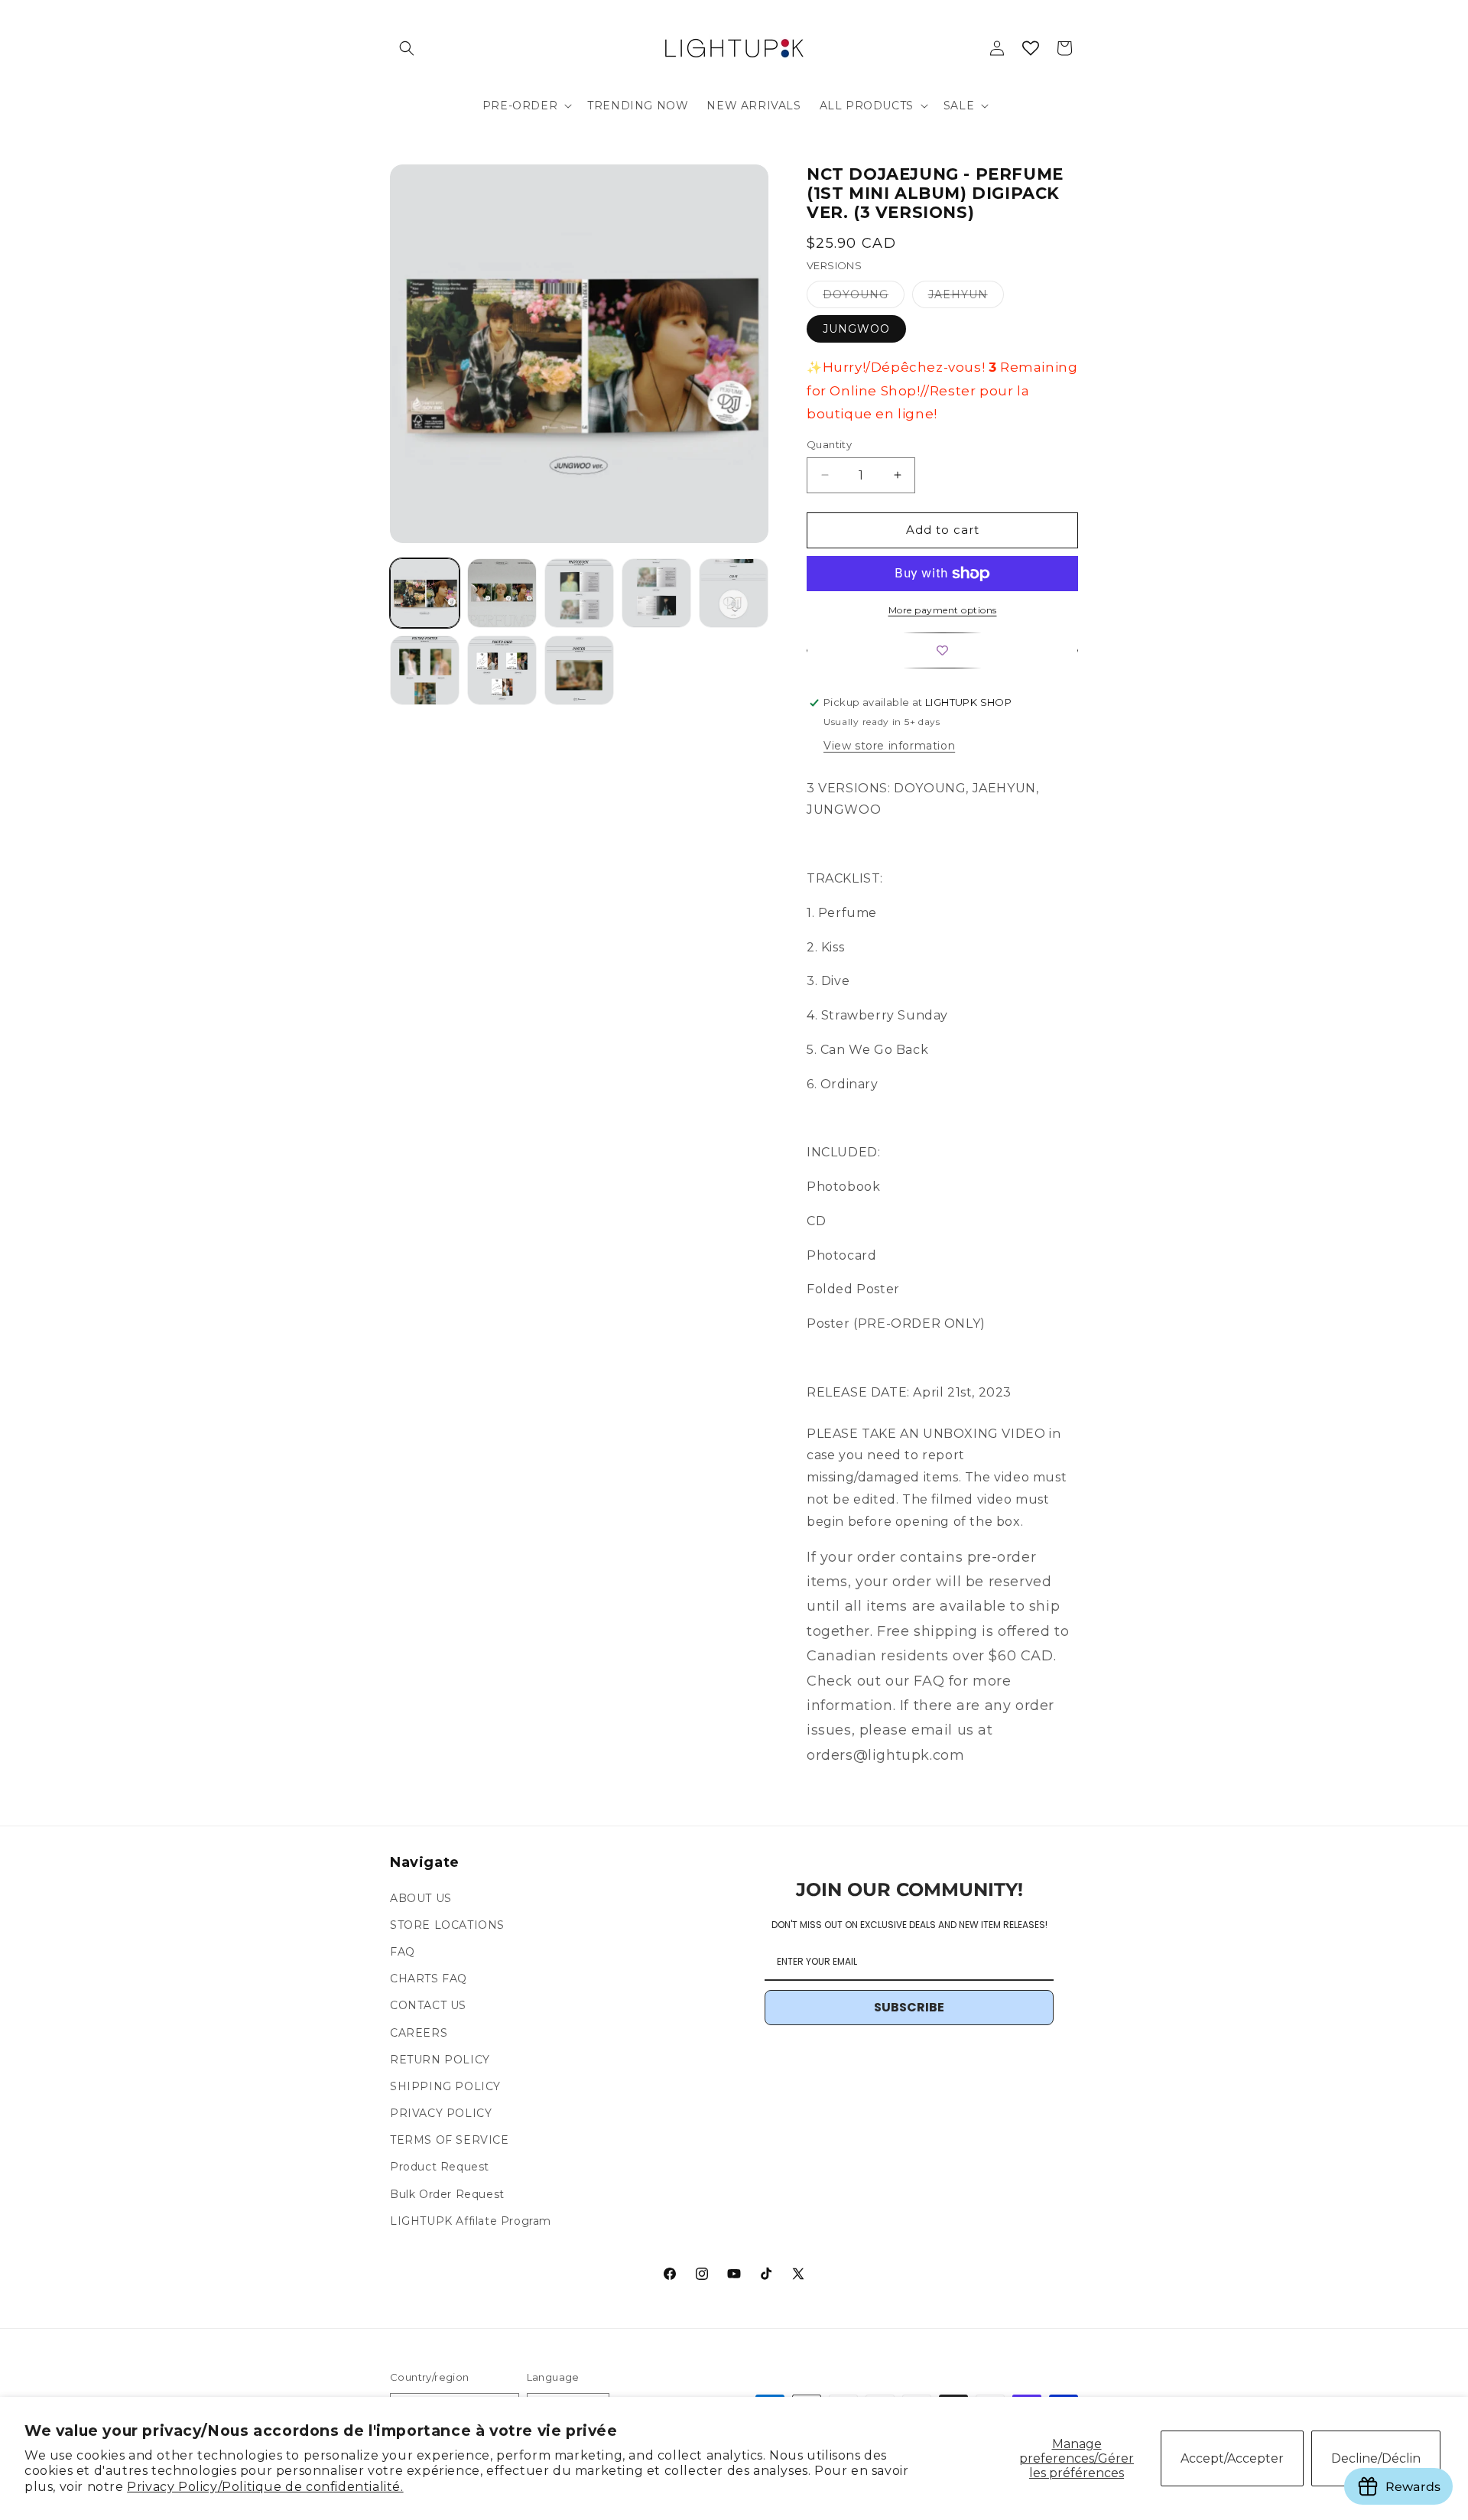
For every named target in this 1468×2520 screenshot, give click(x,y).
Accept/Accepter (1232, 2458)
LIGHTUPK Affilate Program (471, 2221)
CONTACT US (428, 2006)
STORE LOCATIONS (447, 1925)
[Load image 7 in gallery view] (734, 593)
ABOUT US (421, 1898)
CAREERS (419, 2033)
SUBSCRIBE (909, 2008)
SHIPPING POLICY (445, 2086)
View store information (889, 746)
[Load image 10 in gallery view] (579, 670)
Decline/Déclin (1376, 2458)
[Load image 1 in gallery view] (425, 593)
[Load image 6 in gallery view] (656, 593)
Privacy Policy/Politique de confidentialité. (265, 2487)
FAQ (403, 1952)
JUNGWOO (856, 329)
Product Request (440, 2167)
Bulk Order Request (447, 2194)
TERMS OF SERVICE (450, 2141)
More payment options (943, 610)
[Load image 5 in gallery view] (579, 593)
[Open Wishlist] (1031, 48)
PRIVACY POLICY (441, 2113)
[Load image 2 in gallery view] (502, 593)
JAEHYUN (966, 298)
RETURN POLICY (440, 2060)
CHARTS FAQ (429, 1979)
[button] (407, 48)
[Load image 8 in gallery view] (425, 670)
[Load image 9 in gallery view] (502, 670)
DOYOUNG (864, 298)
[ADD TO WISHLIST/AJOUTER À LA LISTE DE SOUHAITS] (942, 650)
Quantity (829, 444)
